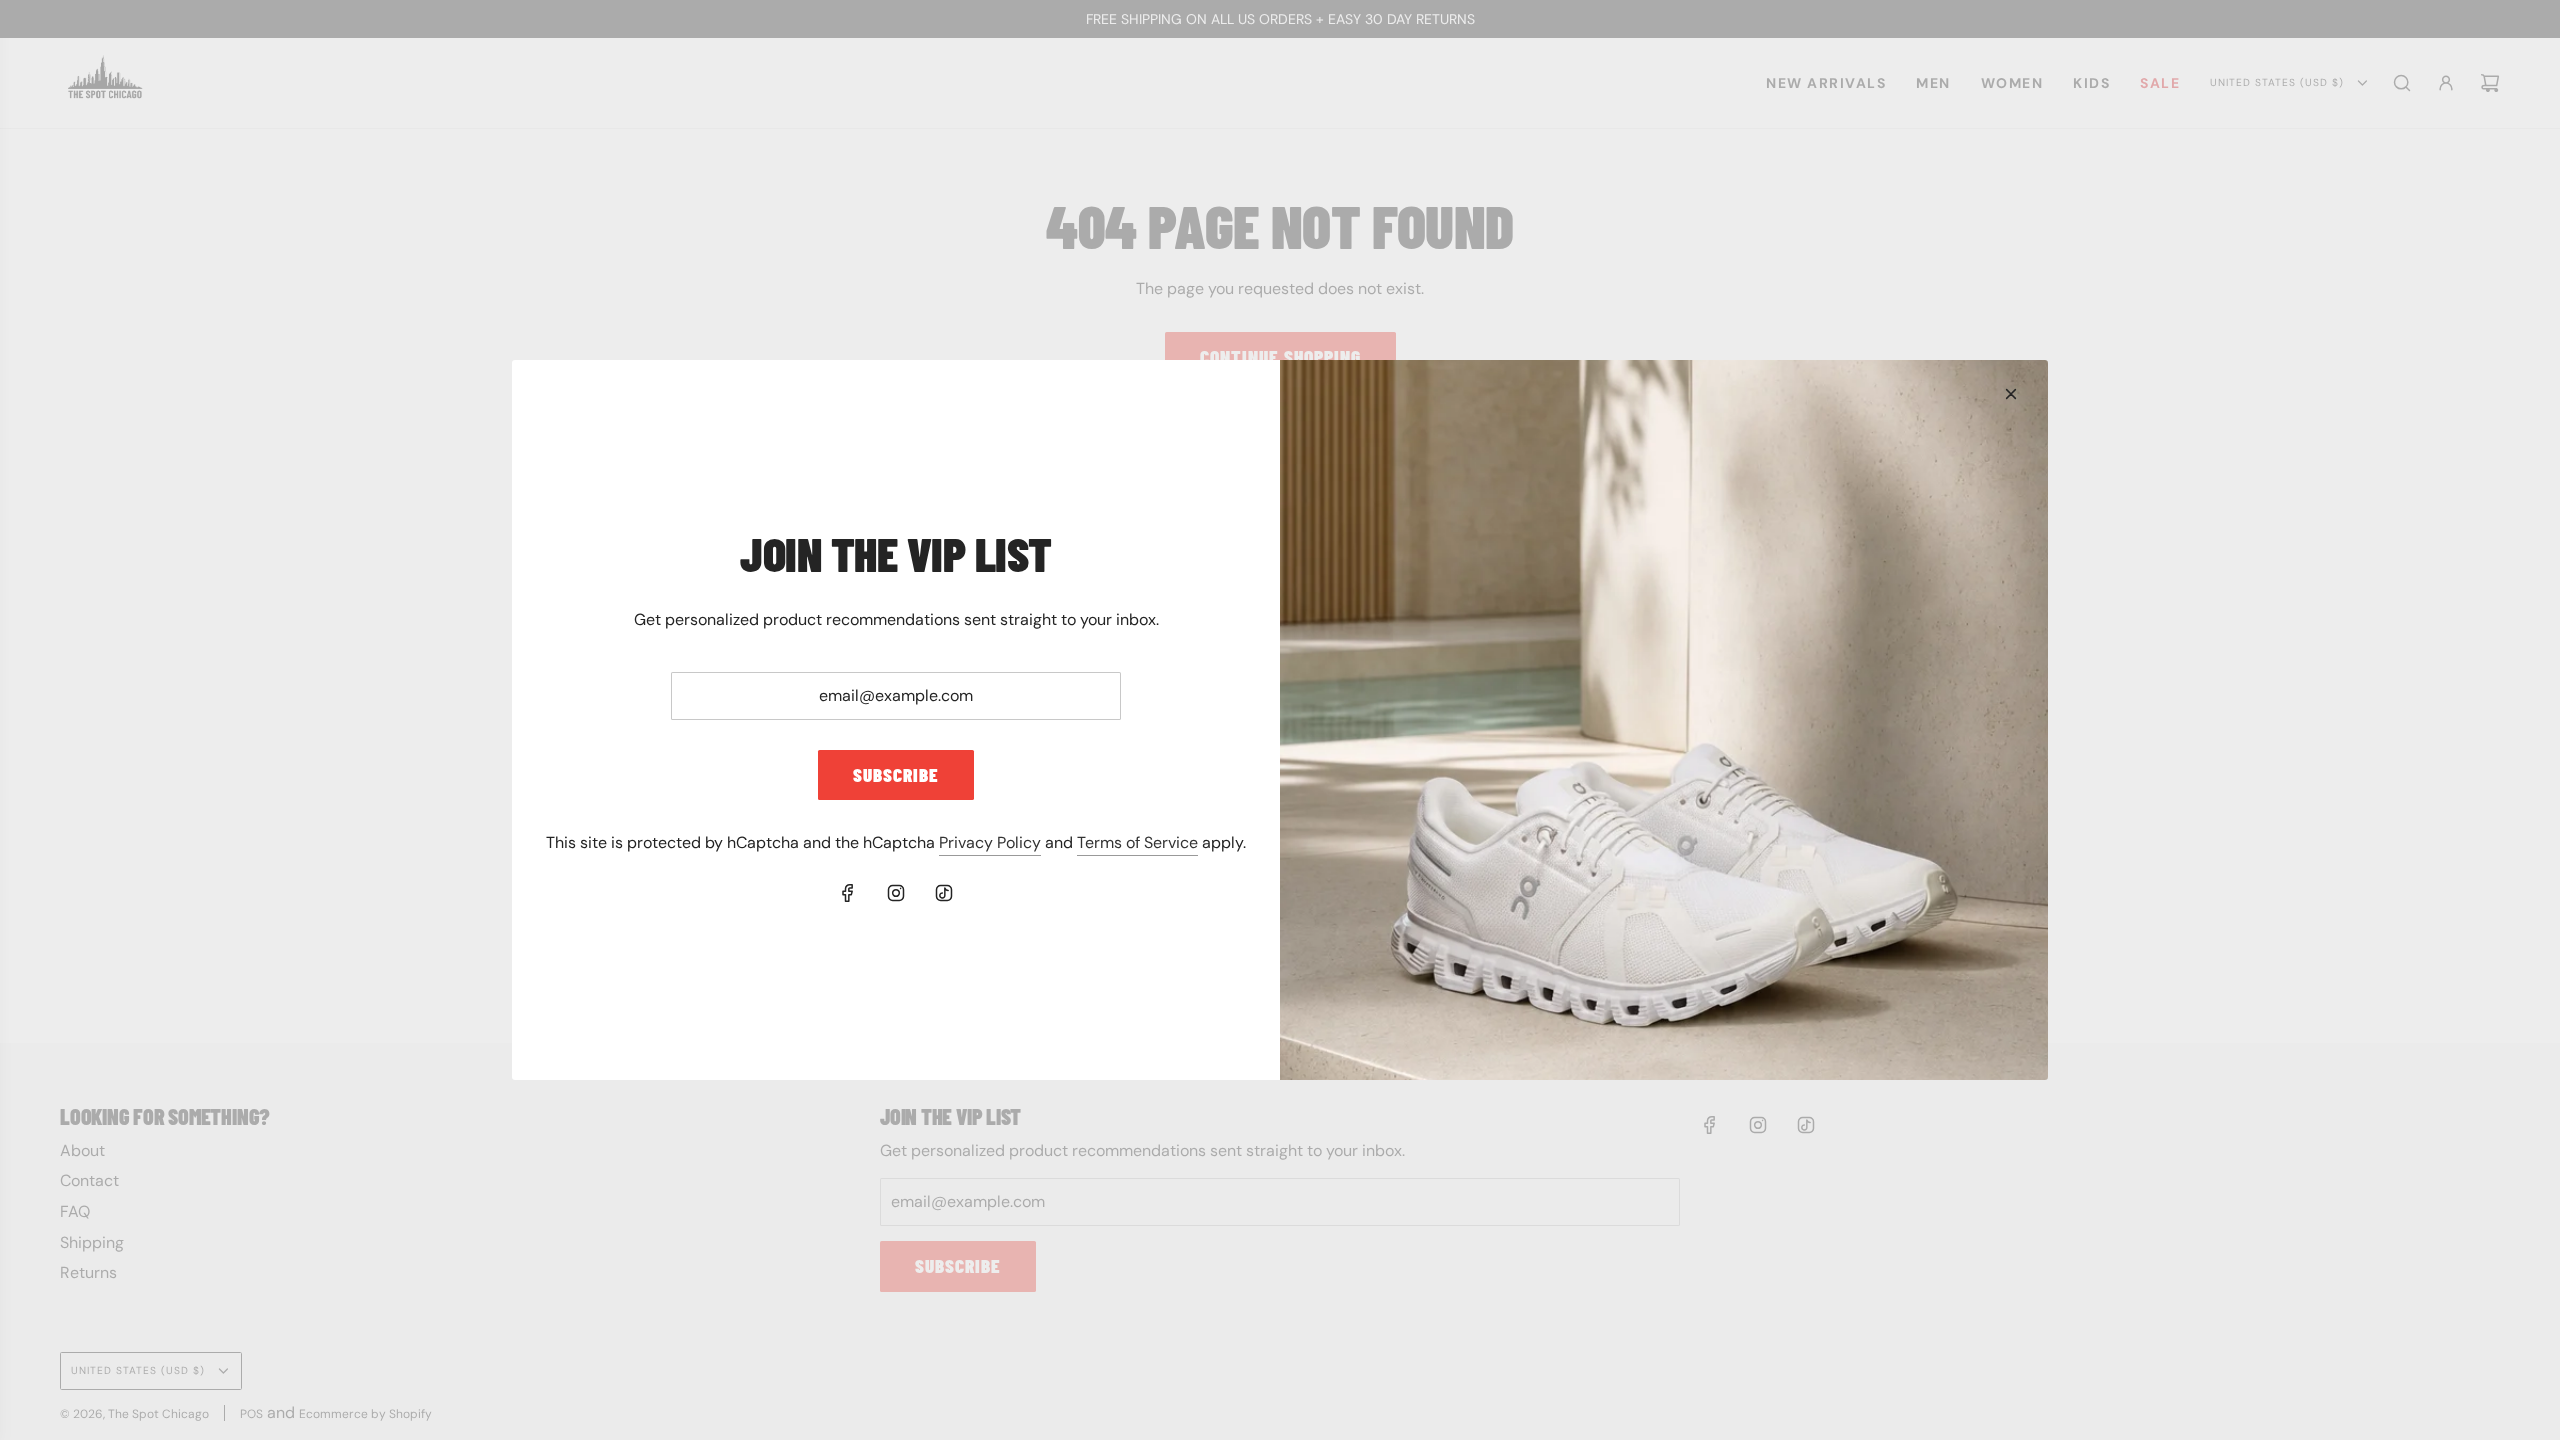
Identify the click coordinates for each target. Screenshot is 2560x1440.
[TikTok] (944, 893)
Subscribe (896, 774)
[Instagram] (896, 893)
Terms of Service (1137, 842)
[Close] (2011, 394)
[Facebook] (848, 893)
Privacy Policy (990, 842)
